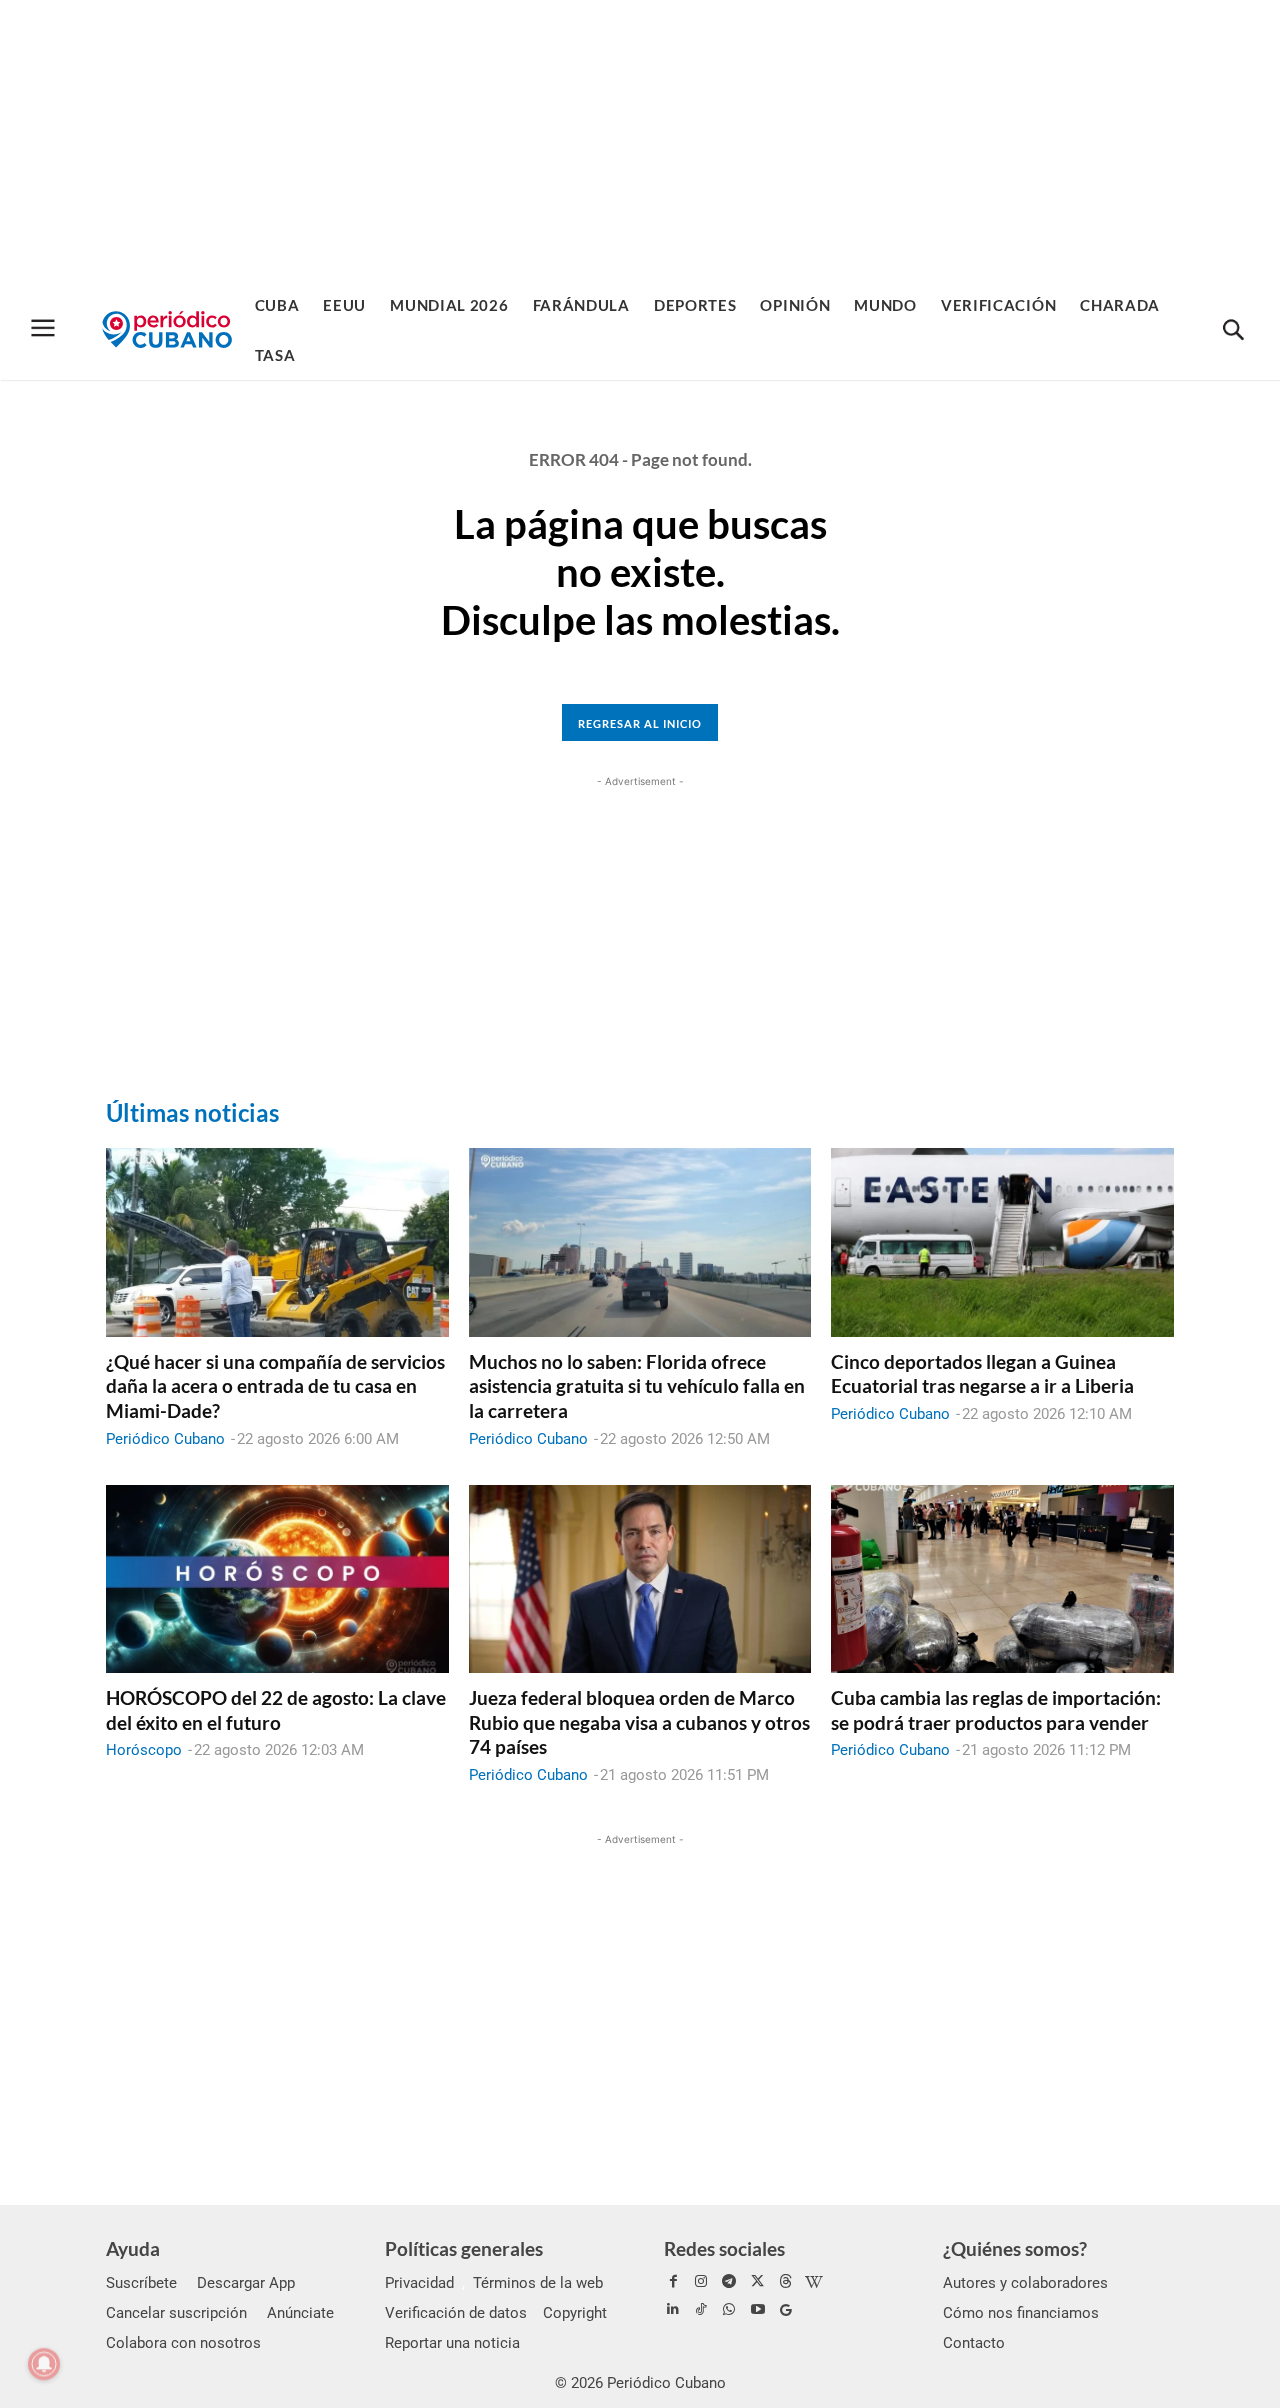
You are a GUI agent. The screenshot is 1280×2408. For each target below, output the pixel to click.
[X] (758, 2282)
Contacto (974, 2343)
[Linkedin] (673, 2310)
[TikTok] (701, 2310)
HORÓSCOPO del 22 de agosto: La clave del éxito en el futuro (276, 1710)
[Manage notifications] (44, 2364)
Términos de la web (538, 2283)
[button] (1233, 331)
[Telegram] (729, 2282)
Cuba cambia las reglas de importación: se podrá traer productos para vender (996, 1710)
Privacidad (419, 2283)
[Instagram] (701, 2282)
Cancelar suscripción (176, 2313)
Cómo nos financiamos (1021, 2313)
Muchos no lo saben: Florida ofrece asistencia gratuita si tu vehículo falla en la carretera (637, 1386)
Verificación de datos (456, 2313)
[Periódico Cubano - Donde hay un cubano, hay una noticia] (167, 329)
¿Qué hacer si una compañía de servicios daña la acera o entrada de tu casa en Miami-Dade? (275, 1386)
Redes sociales (724, 2248)
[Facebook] (673, 2282)
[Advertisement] (640, 140)
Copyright (575, 2313)
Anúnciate (300, 2313)
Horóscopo (144, 1750)
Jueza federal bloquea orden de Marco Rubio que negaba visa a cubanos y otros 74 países (639, 1722)
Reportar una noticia (452, 2343)
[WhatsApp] (729, 2310)
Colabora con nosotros (183, 2343)
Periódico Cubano (165, 1439)
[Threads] (786, 2282)
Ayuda (133, 2248)
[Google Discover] (786, 2310)
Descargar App (246, 2283)
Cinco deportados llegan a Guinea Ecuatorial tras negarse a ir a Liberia (982, 1374)
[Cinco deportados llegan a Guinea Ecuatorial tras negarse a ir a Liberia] (1002, 1242)
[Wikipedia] (814, 2282)
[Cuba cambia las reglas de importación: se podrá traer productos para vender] (1002, 1579)
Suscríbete (141, 2283)
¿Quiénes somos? (1015, 2248)
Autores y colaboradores (1025, 2283)
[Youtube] (758, 2310)
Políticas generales (464, 2248)
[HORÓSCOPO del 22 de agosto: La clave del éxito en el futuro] (277, 1579)
